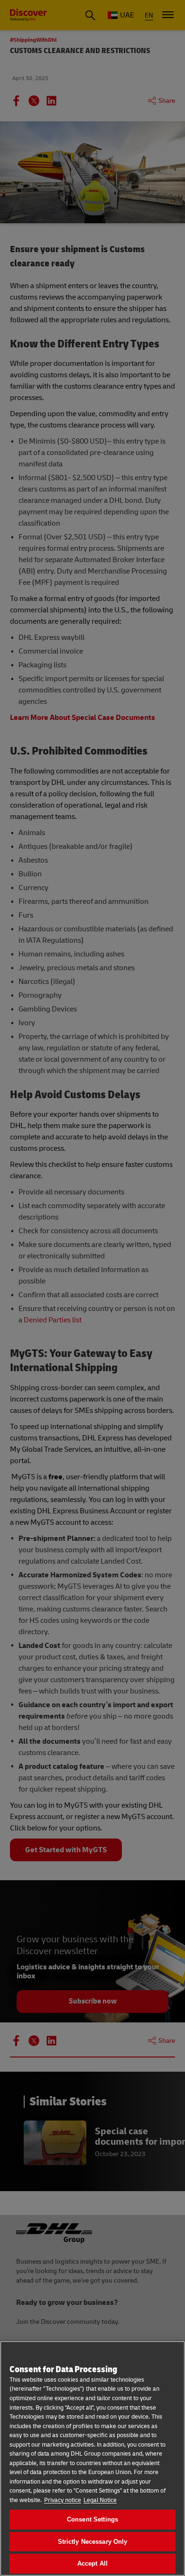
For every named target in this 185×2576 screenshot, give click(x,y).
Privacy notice (63, 2500)
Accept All (92, 2563)
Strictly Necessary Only (93, 2542)
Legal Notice (100, 2500)
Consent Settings (92, 2519)
